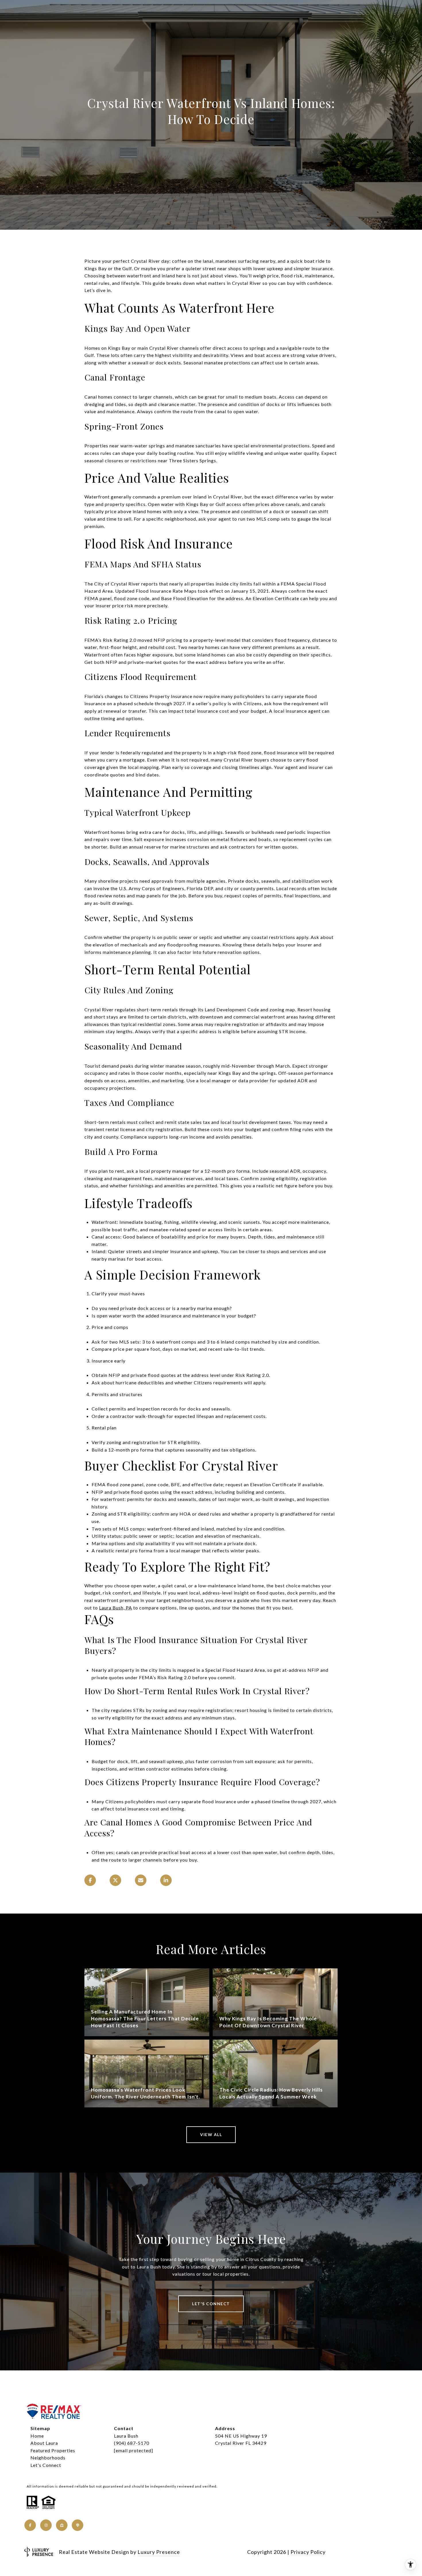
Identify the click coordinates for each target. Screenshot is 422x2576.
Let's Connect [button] (211, 2304)
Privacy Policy (308, 2552)
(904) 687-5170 (132, 2443)
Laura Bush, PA (116, 1608)
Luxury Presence (159, 2552)
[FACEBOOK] (30, 2525)
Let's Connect (46, 2465)
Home (37, 2436)
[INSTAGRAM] (46, 2525)
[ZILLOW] (62, 2525)
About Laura (44, 2443)
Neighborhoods (48, 2458)
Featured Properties (53, 2450)
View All (211, 2135)
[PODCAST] (78, 2525)
